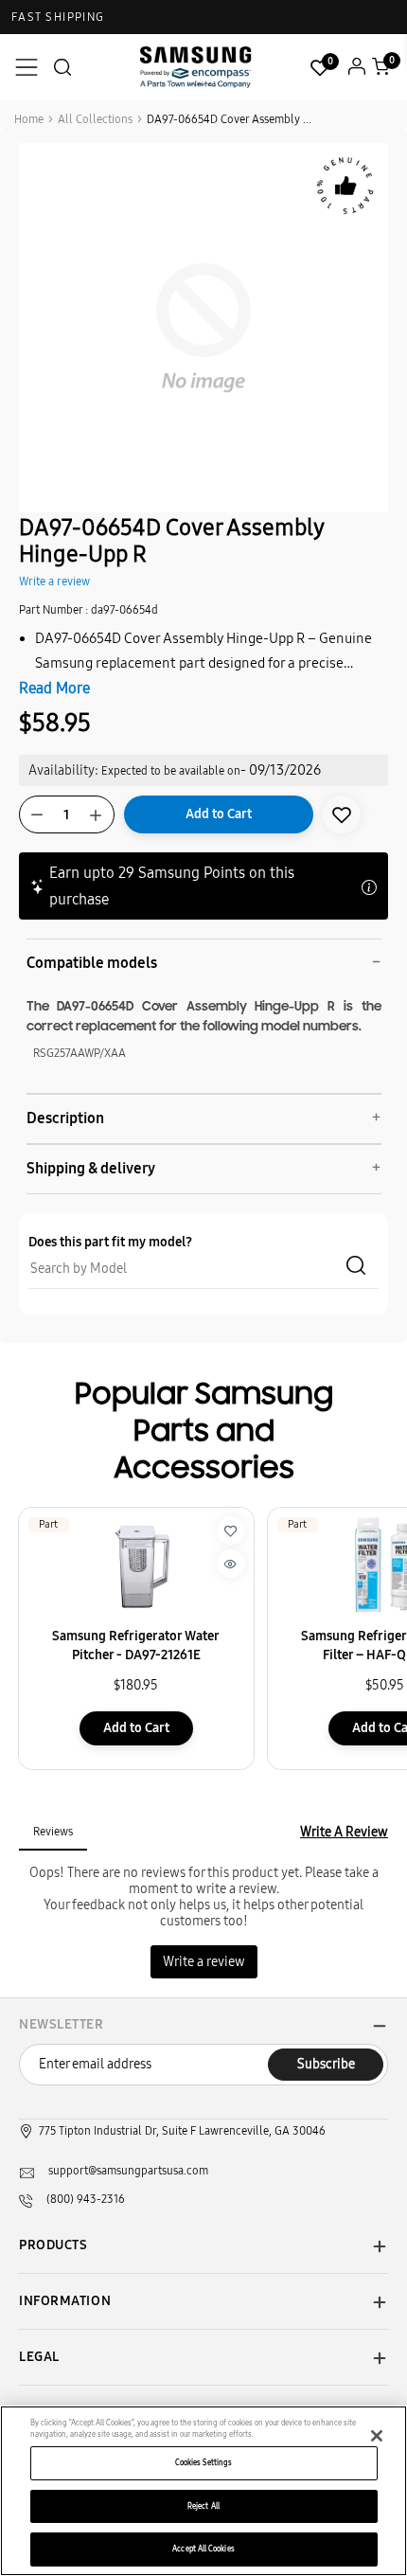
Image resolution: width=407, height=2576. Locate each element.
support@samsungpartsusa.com (128, 2171)
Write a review (54, 581)
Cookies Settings (203, 2462)
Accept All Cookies (203, 2549)
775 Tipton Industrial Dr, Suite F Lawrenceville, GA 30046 (182, 2131)
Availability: (63, 770)
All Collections (95, 119)
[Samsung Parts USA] (196, 67)
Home (29, 119)
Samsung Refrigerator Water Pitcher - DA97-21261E (136, 1646)
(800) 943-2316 (86, 2199)
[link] (342, 814)
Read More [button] (54, 688)
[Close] (377, 2436)
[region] (203, 2491)
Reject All (203, 2506)
